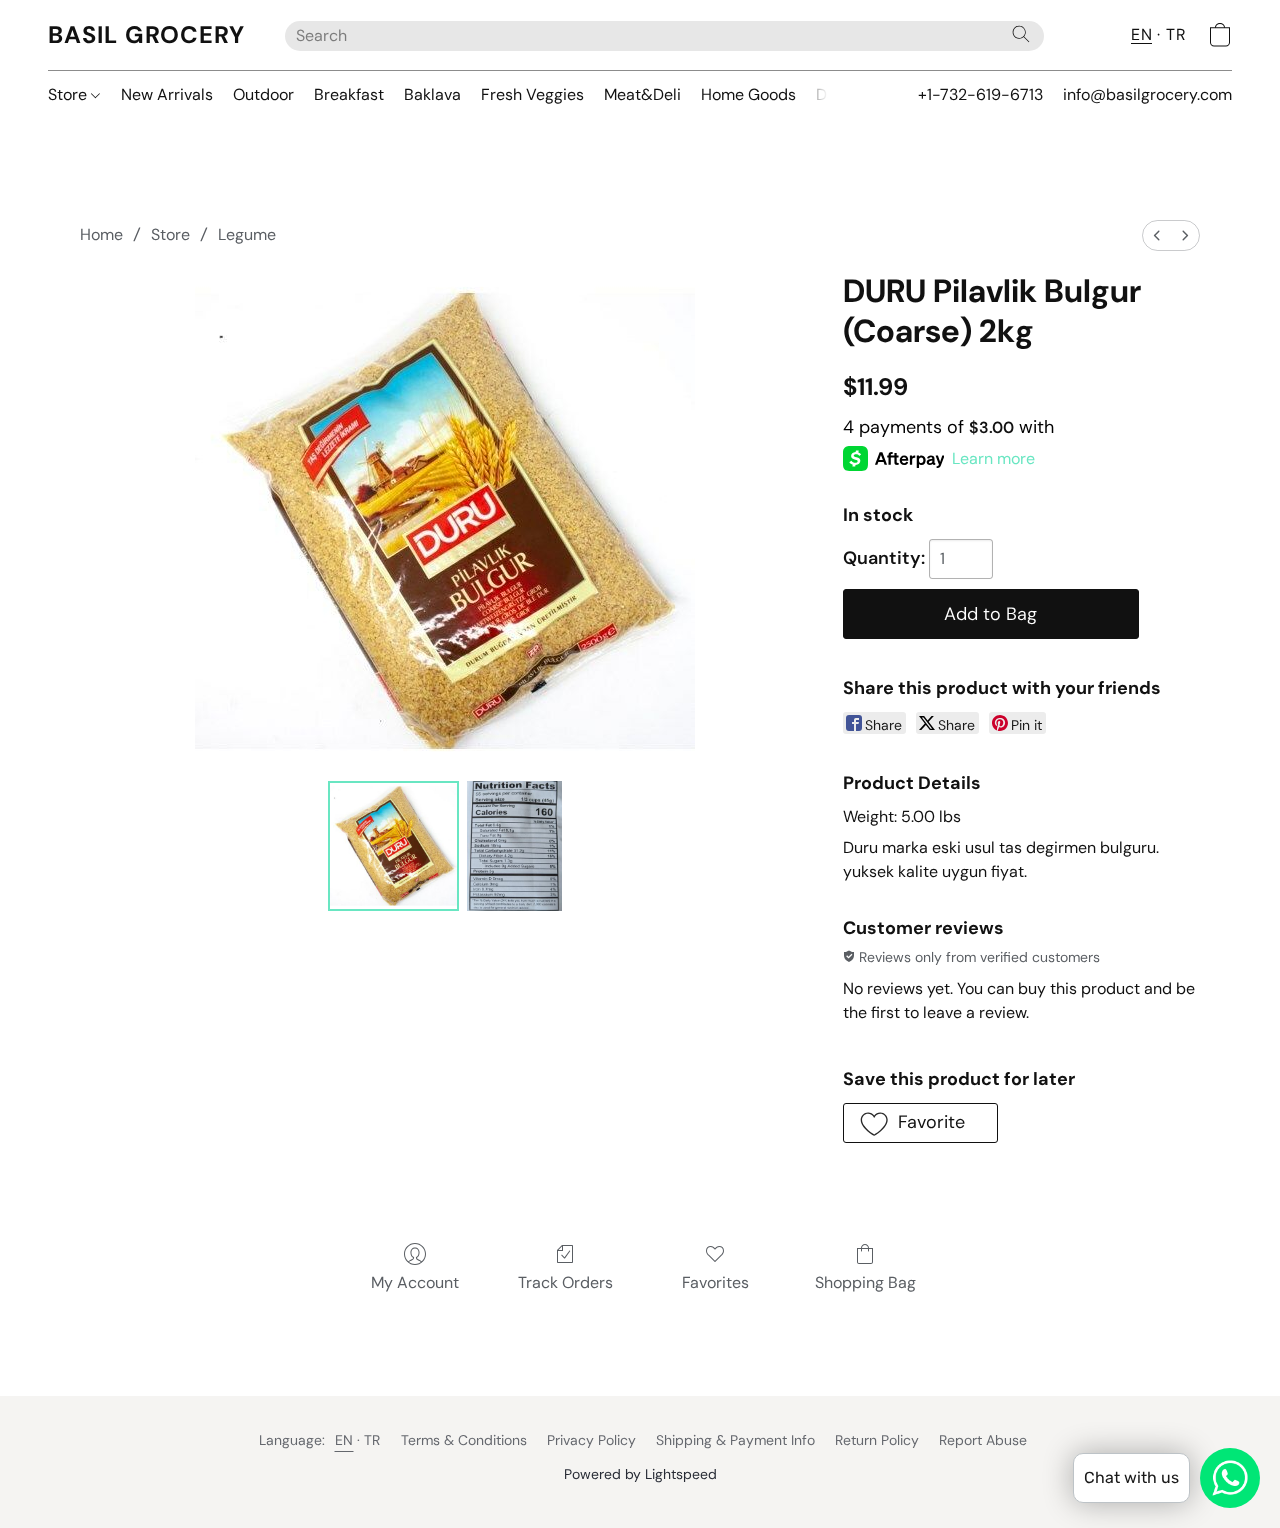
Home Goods (748, 94)
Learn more (993, 458)
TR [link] (372, 1440)
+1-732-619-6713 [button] (980, 94)
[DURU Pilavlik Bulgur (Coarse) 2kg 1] (515, 846)
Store (69, 94)
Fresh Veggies (532, 94)
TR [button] (1176, 34)
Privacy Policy (591, 1440)
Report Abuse (983, 1440)
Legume (247, 234)
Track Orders (565, 1282)
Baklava (432, 94)
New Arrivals (167, 94)
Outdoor (263, 94)
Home (101, 234)
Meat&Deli (642, 94)
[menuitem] (1157, 235)
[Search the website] (1021, 34)
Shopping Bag (865, 1282)
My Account (415, 1282)
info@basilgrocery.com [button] (1147, 94)
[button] (146, 35)
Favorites (715, 1282)
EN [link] (344, 1440)
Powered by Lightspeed (640, 1474)
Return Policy (877, 1440)
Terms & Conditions (464, 1440)
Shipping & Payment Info (735, 1440)
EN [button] (1141, 34)
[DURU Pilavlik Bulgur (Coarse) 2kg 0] (393, 846)
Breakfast (349, 94)
